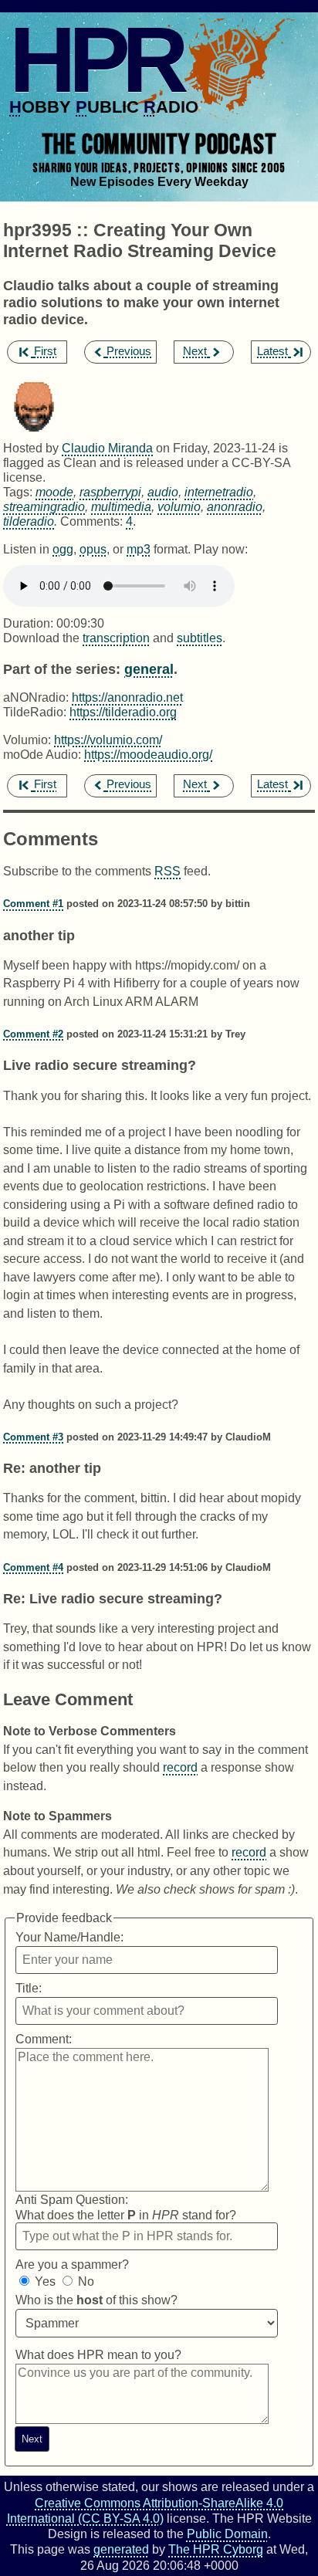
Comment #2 (33, 1034)
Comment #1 (33, 904)
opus (93, 549)
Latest (272, 351)
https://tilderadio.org (123, 712)
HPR (95, 59)
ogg (63, 549)
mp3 (139, 549)
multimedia (121, 506)
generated (121, 2549)
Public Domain (227, 2534)
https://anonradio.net (127, 697)
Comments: (93, 521)
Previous (129, 351)
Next (195, 351)
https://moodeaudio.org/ (148, 754)
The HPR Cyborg (216, 2549)
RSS (167, 871)
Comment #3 (33, 1437)
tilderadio (29, 521)
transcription (116, 638)
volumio (179, 506)
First (45, 351)
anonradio (235, 506)
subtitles (200, 638)
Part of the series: (62, 669)
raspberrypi (110, 492)
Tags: (18, 492)
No (86, 2282)
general (149, 669)
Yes (45, 2282)
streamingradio (44, 506)
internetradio (219, 492)
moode (54, 492)
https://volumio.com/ (108, 740)
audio (163, 492)
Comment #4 (33, 1567)
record (180, 1767)
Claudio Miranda (107, 448)
